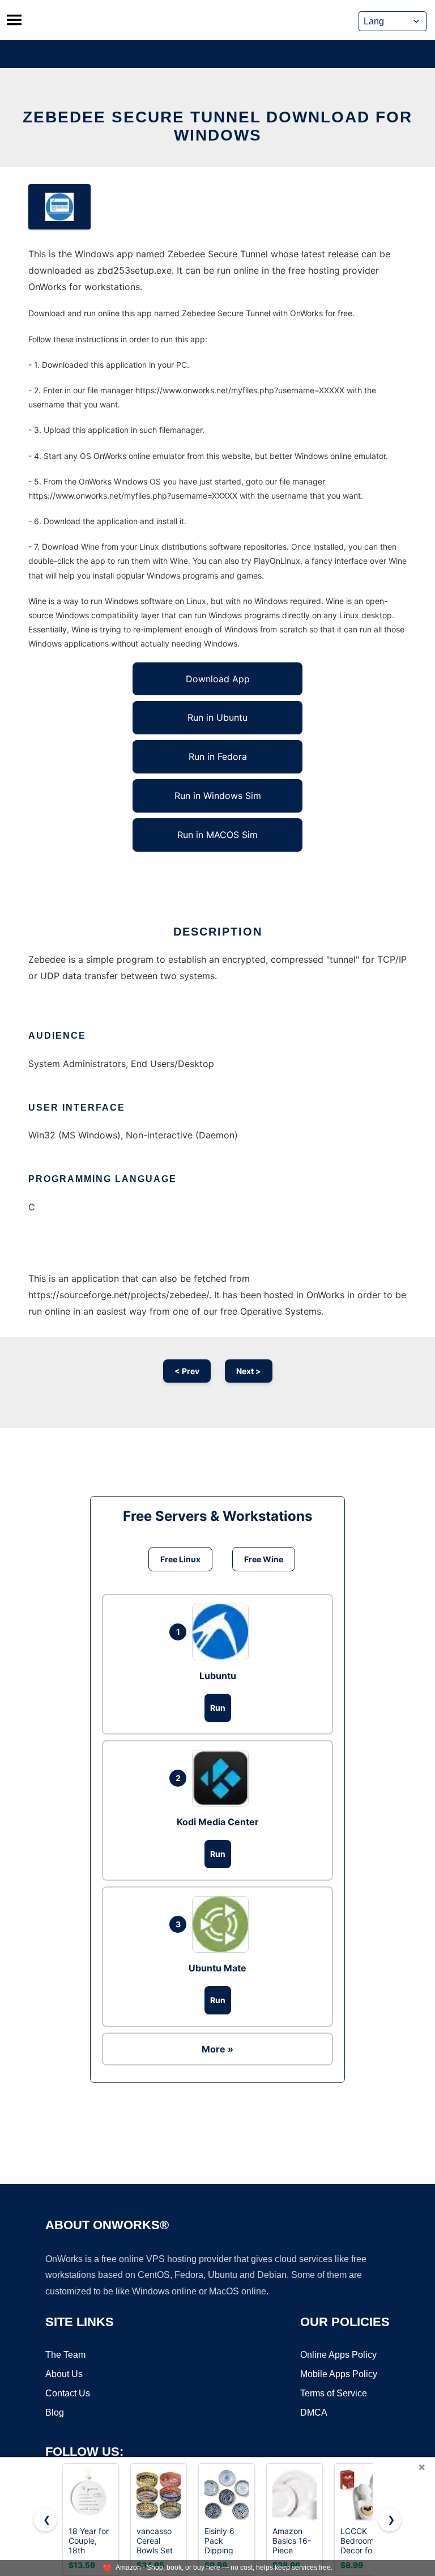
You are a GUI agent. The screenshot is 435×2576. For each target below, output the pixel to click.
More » (217, 2049)
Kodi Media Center (218, 1822)
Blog (55, 2413)
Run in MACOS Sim (217, 835)
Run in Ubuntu (217, 717)
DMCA (314, 2413)
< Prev (187, 1371)
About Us (64, 2374)
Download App (218, 679)
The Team (65, 2355)
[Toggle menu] (14, 20)
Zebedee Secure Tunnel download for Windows (217, 126)
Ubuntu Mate (217, 1968)
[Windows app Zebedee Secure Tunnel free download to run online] (59, 207)
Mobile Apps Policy (339, 2374)
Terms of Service (334, 2393)
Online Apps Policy (338, 2355)
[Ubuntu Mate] (223, 1924)
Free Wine (264, 1559)
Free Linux (180, 1559)
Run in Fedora (218, 756)
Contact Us (68, 2393)
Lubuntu (218, 1676)
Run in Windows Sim (218, 796)
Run (218, 1708)
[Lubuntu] (223, 1632)
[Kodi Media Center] (223, 1778)
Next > (249, 1371)
